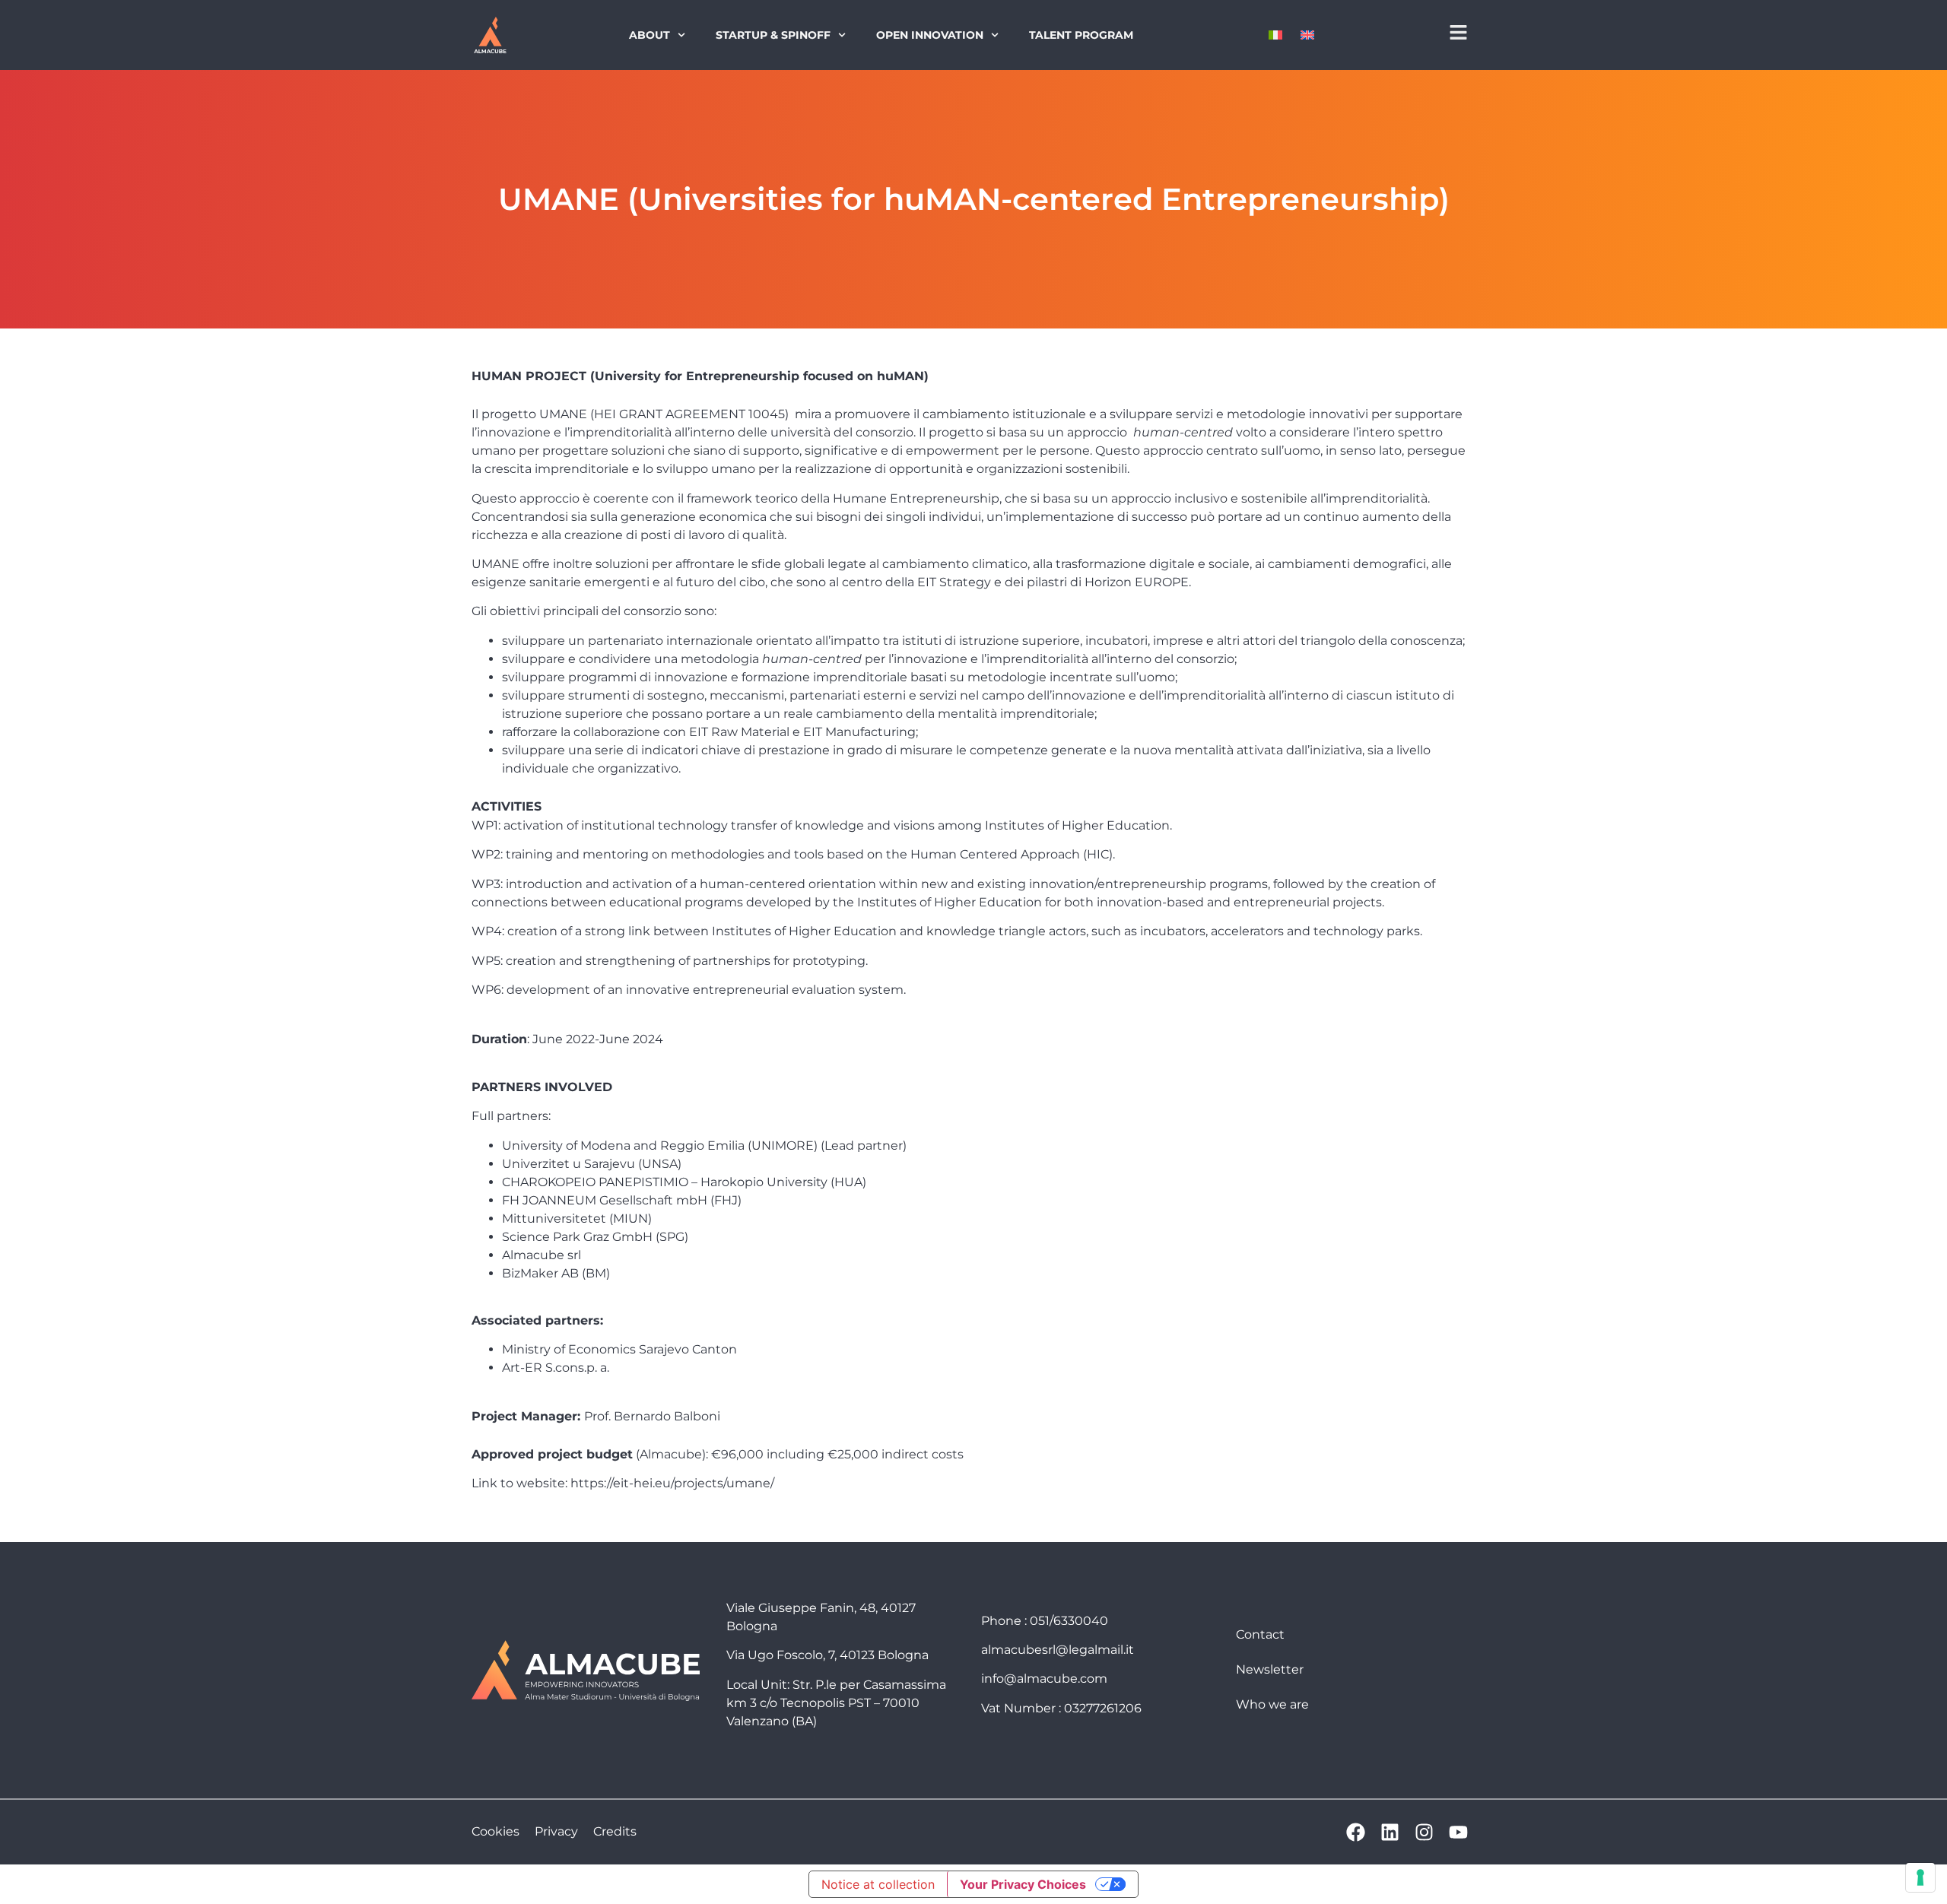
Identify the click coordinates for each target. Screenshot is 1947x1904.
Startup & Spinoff (773, 35)
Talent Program (1081, 35)
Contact (1260, 1634)
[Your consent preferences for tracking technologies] (1920, 1877)
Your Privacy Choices (1023, 1884)
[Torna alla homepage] (490, 35)
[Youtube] (1458, 1832)
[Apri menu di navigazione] (1458, 32)
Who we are (1272, 1704)
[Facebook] (1356, 1832)
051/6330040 (1069, 1621)
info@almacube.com (1044, 1679)
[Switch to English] (1307, 35)
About (650, 35)
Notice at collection (878, 1884)
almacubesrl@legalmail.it (1058, 1650)
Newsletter (1270, 1669)
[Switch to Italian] (1275, 35)
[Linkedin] (1390, 1832)
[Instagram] (1424, 1832)
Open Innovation (930, 35)
